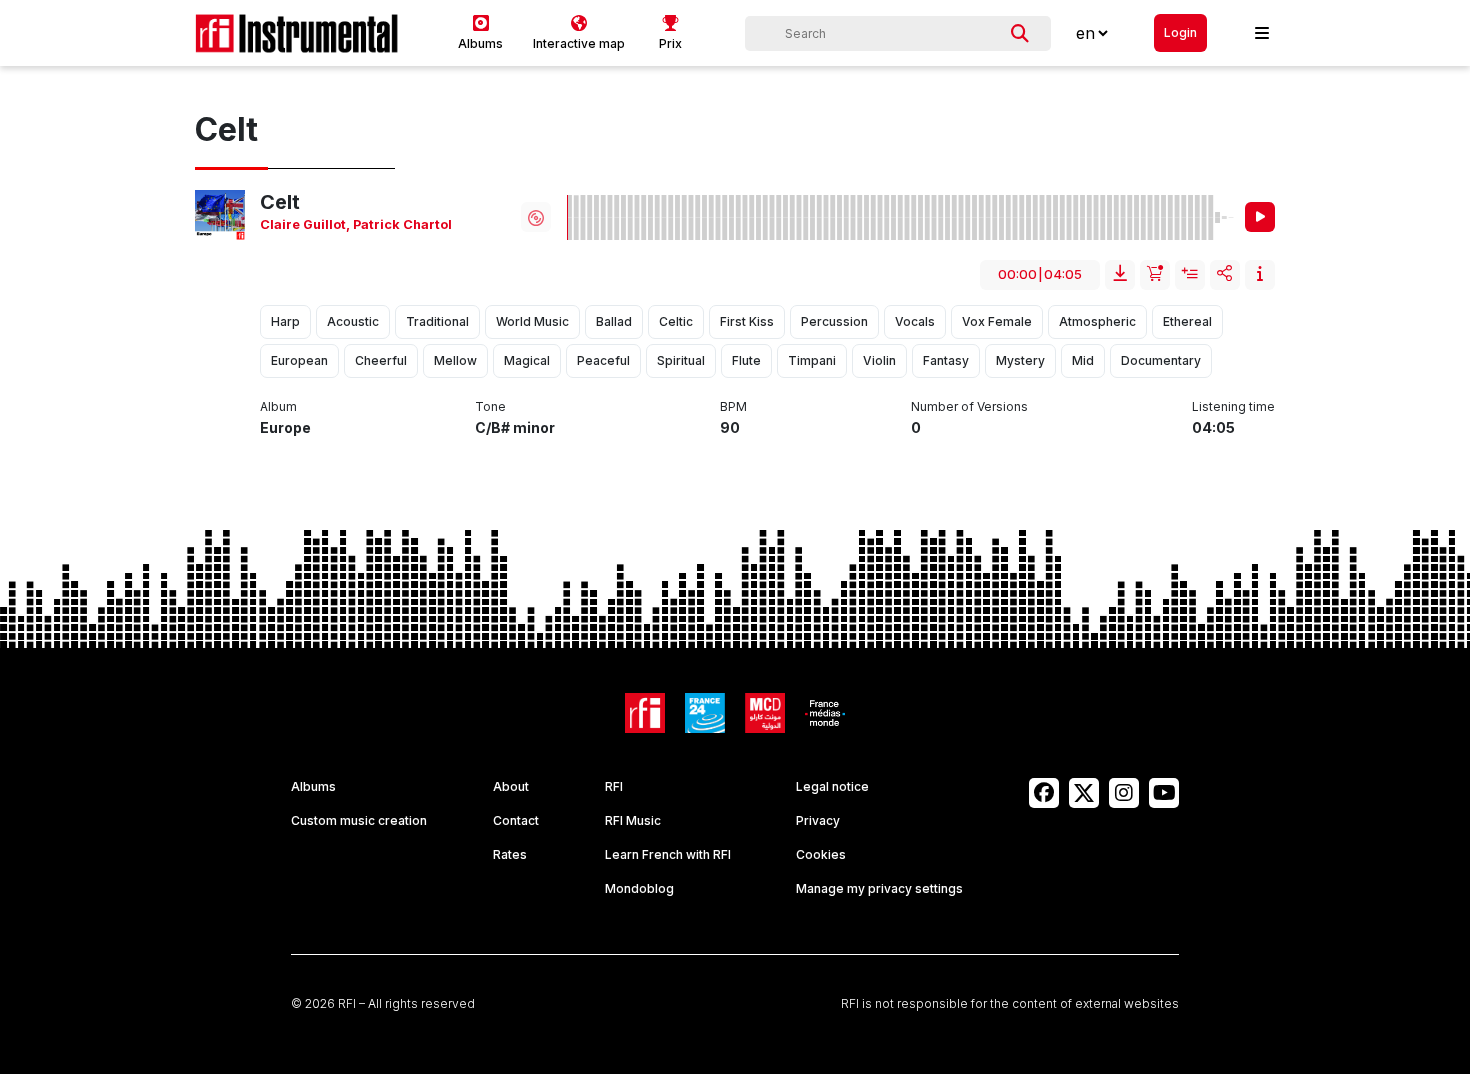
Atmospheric (1097, 321)
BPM (733, 406)
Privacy (818, 820)
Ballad (614, 321)
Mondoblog (639, 888)
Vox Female (997, 321)
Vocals (915, 321)
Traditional (437, 321)
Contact (516, 820)
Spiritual (681, 360)
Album (278, 406)
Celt (280, 202)
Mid (1083, 360)
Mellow (455, 360)
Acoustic (353, 321)
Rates (510, 854)
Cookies (821, 854)
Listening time (1233, 406)
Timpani (812, 360)
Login (1180, 32)
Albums (313, 786)
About (511, 786)
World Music (532, 321)
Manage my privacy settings (879, 888)
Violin (879, 360)
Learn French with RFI (668, 854)
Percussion (834, 321)
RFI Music (633, 820)
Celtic (676, 321)
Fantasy (946, 360)
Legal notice (832, 786)
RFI (614, 786)
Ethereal (1187, 321)
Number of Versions (969, 406)
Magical (527, 360)
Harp (285, 321)
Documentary (1161, 360)
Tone (490, 406)
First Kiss (747, 321)
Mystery (1020, 360)
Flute (746, 360)
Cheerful (381, 360)
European (299, 360)
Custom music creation (359, 820)
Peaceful (603, 360)
